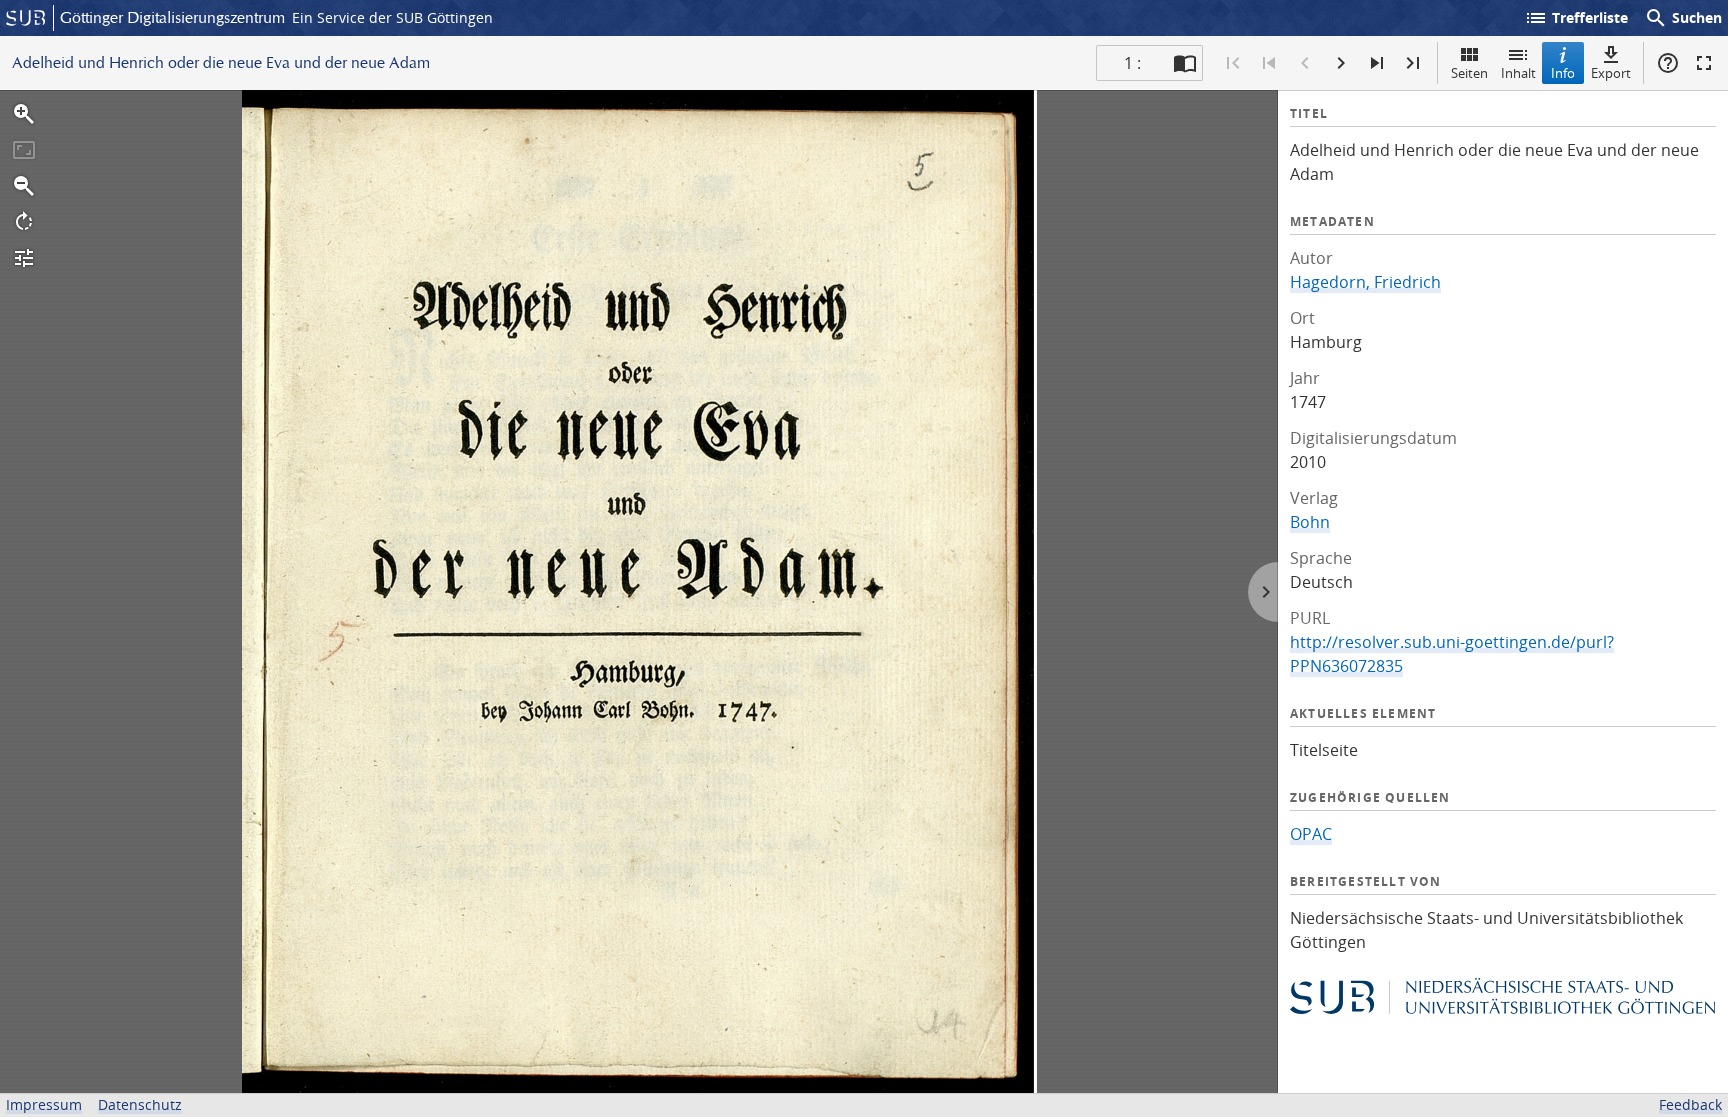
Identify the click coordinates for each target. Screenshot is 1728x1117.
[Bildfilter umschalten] (24, 258)
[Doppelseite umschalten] (1185, 63)
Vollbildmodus (1704, 63)
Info (1563, 73)
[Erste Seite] (1233, 63)
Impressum (44, 1104)
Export (1611, 73)
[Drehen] (24, 222)
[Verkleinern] (24, 186)
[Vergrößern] (24, 114)
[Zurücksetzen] (24, 150)
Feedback (1690, 1104)
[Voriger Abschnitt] (1269, 63)
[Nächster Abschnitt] (1377, 63)
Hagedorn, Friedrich (1365, 282)
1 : (1132, 63)
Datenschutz (140, 1104)
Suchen (1683, 18)
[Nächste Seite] (1341, 63)
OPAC (1311, 834)
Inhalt (1518, 73)
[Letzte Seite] (1413, 63)
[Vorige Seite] (1305, 63)
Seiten (1469, 73)
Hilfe (1668, 63)
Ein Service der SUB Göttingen (392, 17)
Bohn (1310, 522)
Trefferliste (1576, 18)
